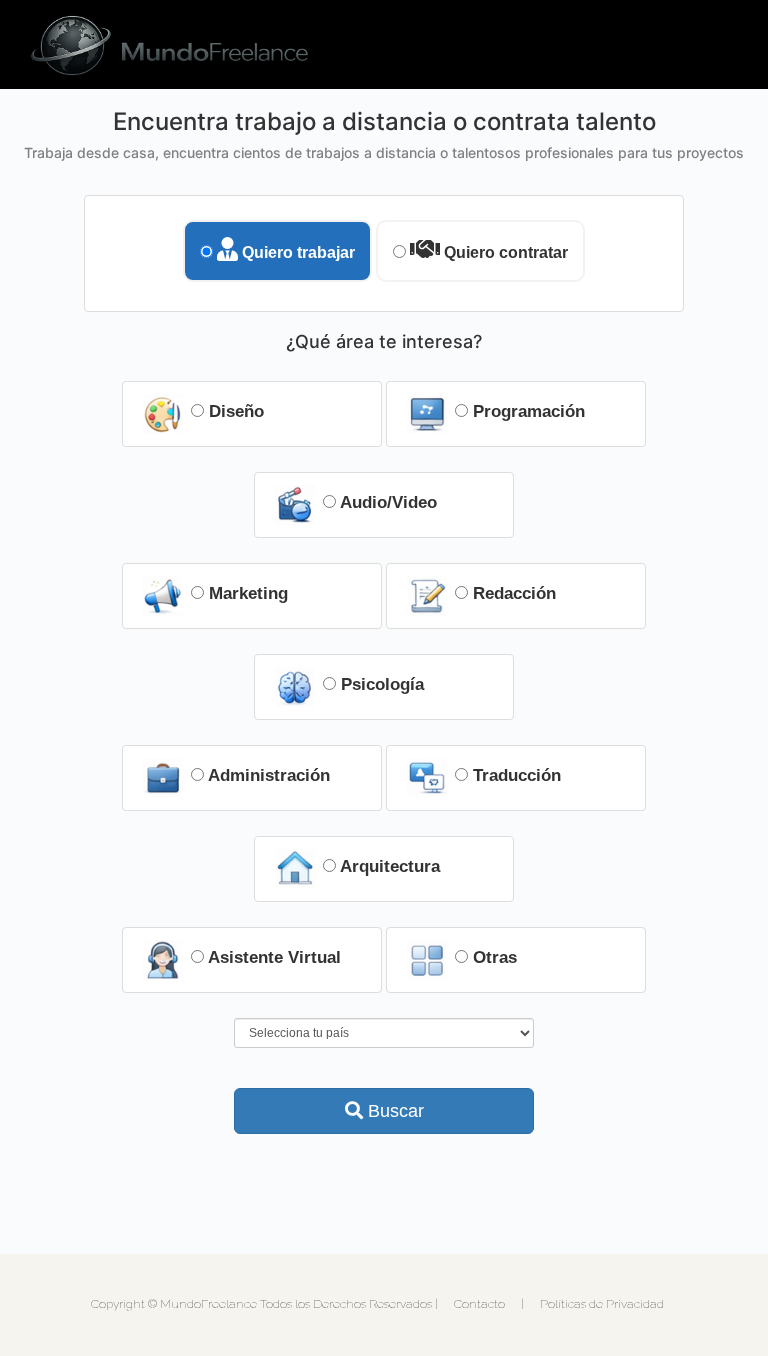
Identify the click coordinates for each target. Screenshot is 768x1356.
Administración (267, 775)
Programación (526, 411)
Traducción (514, 775)
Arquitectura (388, 866)
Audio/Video (386, 502)
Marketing (246, 593)
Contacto (479, 1304)
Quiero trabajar (296, 252)
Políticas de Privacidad (602, 1304)
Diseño (234, 411)
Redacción (512, 593)
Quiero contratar (504, 252)
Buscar (393, 1111)
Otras (492, 957)
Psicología (380, 684)
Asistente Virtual (272, 957)
